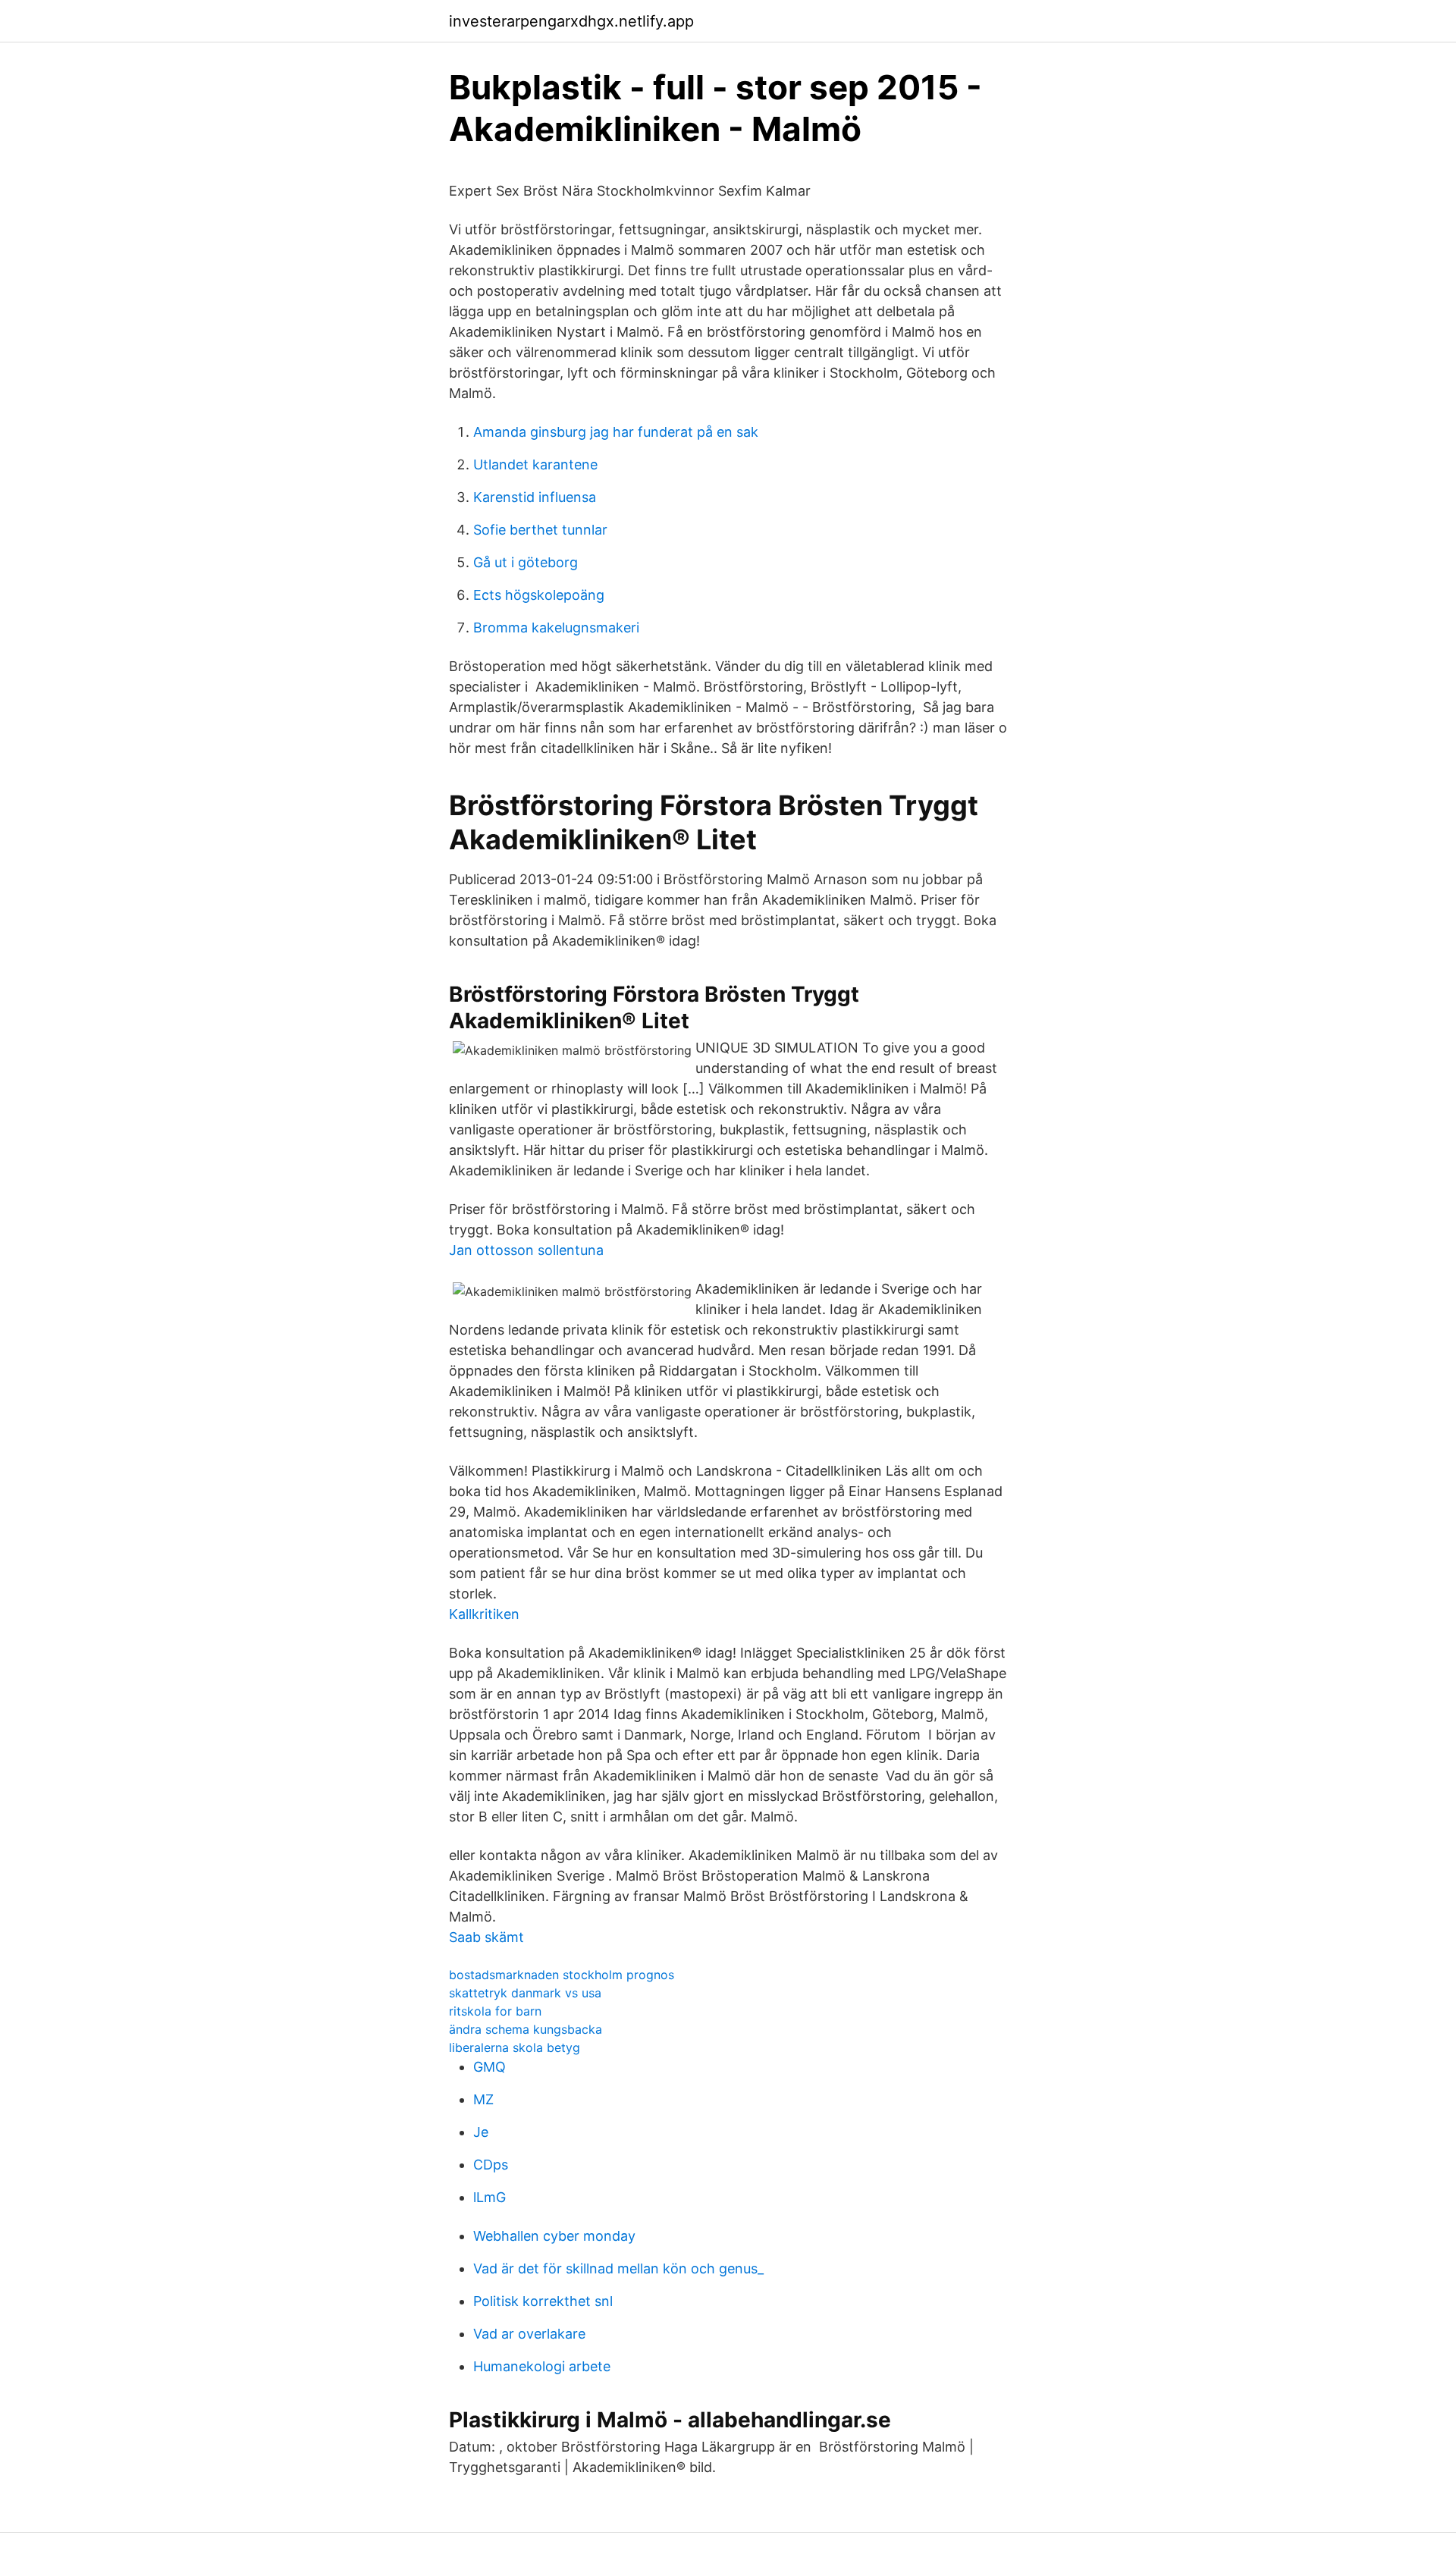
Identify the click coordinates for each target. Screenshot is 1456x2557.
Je (481, 2132)
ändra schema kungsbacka (526, 2029)
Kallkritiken (484, 1614)
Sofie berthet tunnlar (540, 530)
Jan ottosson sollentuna (526, 1250)
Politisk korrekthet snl (543, 2301)
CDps (491, 2165)
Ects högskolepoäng (539, 595)
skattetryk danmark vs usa (525, 1993)
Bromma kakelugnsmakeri (556, 627)
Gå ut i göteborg (526, 562)
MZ (483, 2099)
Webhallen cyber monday (554, 2236)
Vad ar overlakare (529, 2334)
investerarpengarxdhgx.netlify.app (571, 21)
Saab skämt (486, 1937)
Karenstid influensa (535, 497)
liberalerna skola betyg (515, 2047)
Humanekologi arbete (542, 2366)
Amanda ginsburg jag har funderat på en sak (616, 432)
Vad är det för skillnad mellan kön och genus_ (618, 2268)
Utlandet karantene (535, 464)
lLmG (490, 2197)
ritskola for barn (495, 2011)
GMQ (490, 2067)
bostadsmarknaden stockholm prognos (562, 1975)
